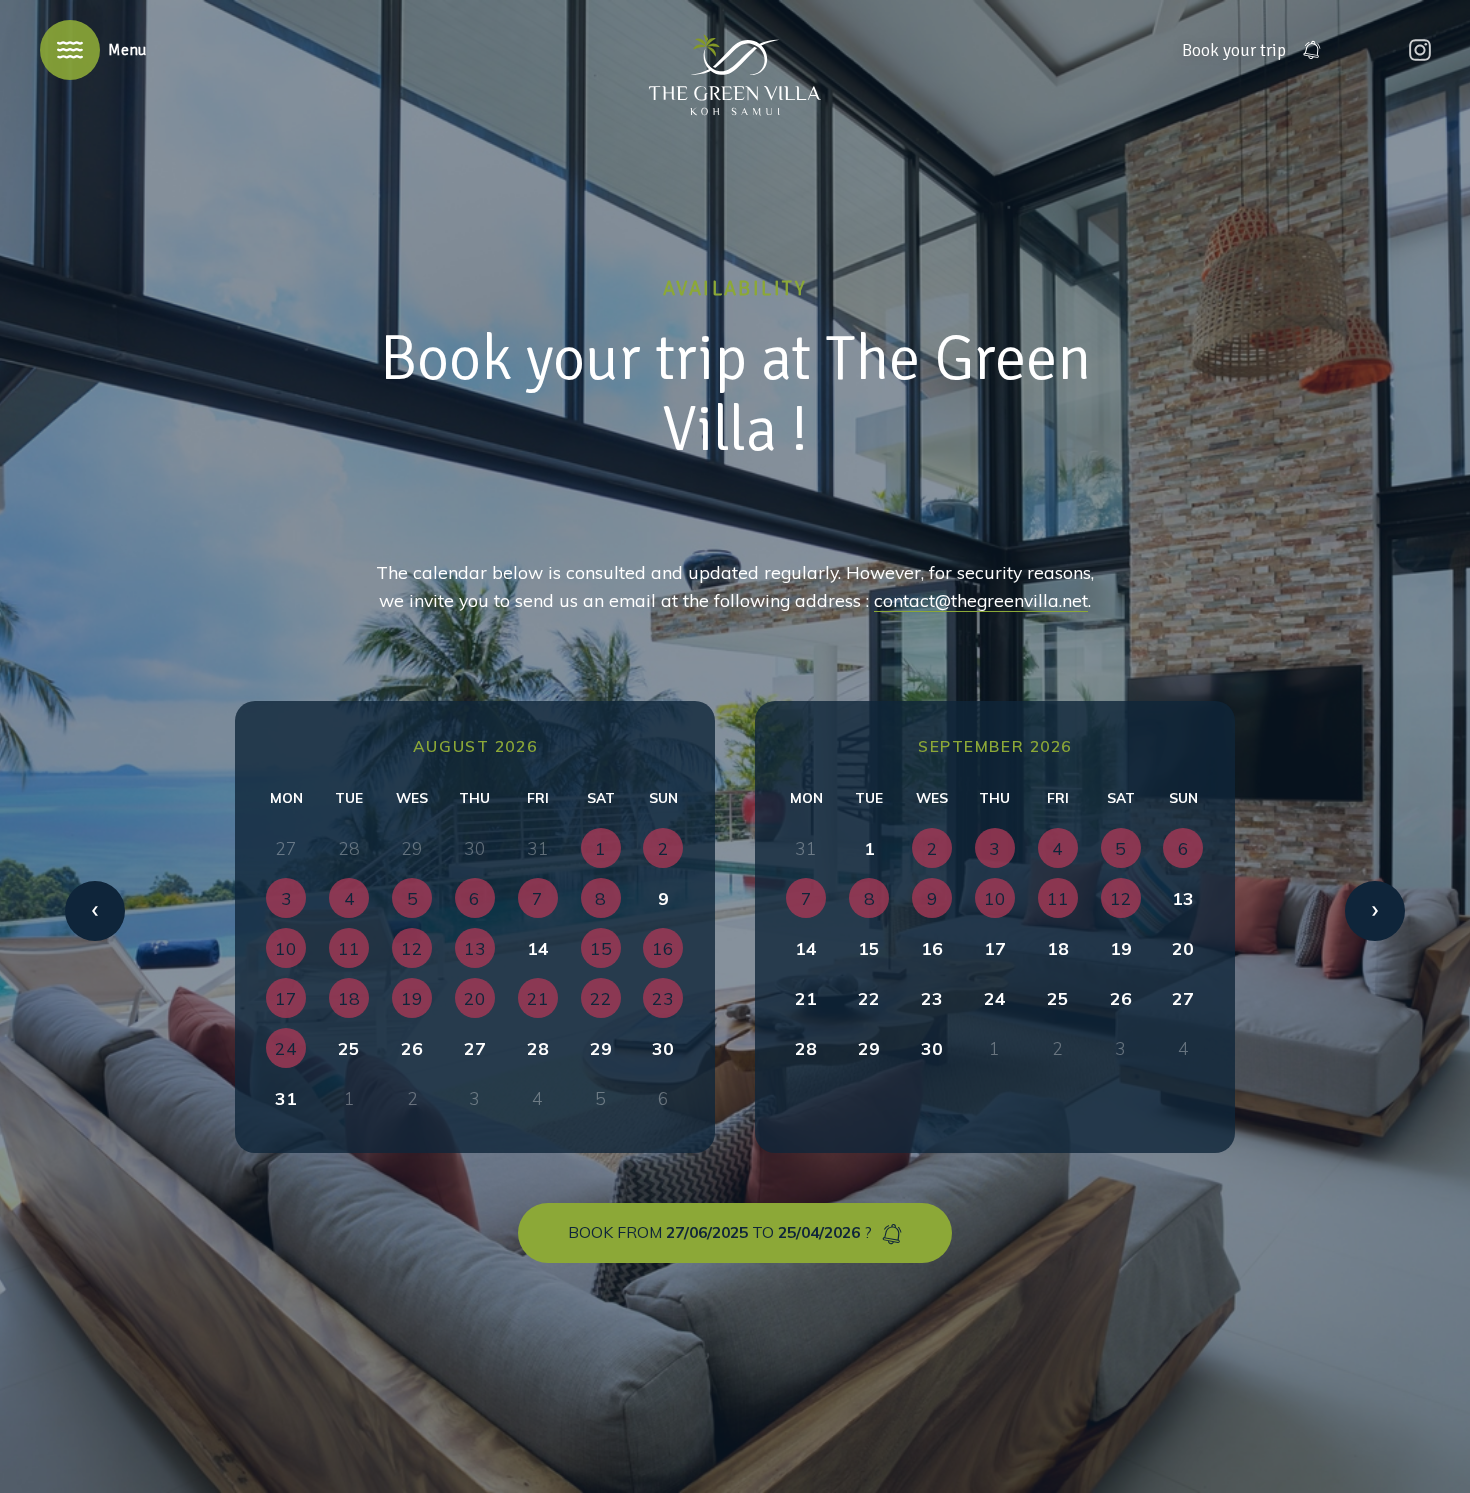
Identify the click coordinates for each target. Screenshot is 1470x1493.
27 (475, 1048)
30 (663, 1048)
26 (412, 1048)
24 (995, 998)
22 (869, 998)
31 (286, 1098)
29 (601, 1048)
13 (1183, 898)
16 (932, 948)
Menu (127, 50)
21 (806, 998)
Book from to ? (720, 1232)
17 (995, 948)
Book (1234, 50)
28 (538, 1048)
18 (1058, 948)
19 (1121, 948)
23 (932, 998)
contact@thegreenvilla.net (981, 600)
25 (349, 1048)
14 (538, 948)
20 (1183, 948)
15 (869, 948)
